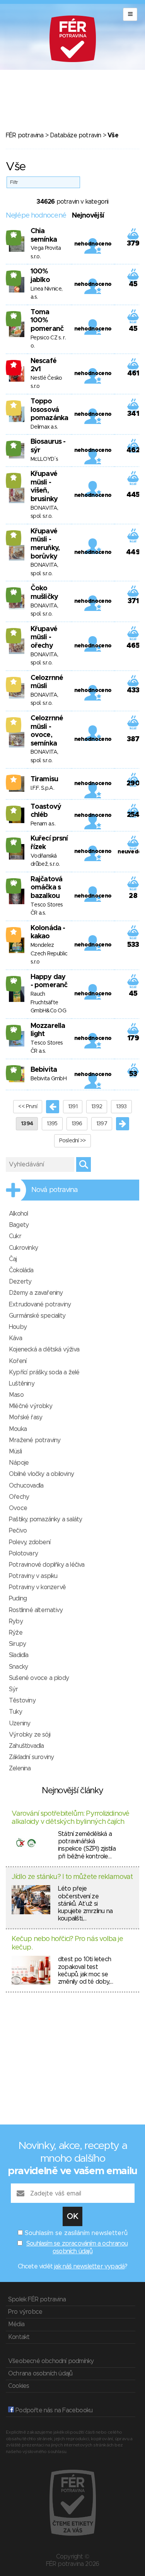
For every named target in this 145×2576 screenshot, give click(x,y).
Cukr (15, 1236)
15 (14, 445)
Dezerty (20, 1282)
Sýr (14, 1689)
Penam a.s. (43, 824)
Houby (18, 1327)
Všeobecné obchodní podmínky (51, 2361)
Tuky (15, 1712)
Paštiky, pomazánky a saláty (45, 1519)
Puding (18, 1599)
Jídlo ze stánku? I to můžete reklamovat (72, 1877)
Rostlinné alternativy (36, 1610)
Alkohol (18, 1214)
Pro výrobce (25, 2312)
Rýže (16, 1633)
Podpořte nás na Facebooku (53, 2410)
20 (14, 883)
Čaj (13, 1259)
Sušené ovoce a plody (39, 1678)
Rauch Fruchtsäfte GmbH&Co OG (48, 1003)
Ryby (16, 1621)
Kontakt (19, 2337)
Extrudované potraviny (40, 1304)
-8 (14, 365)
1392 (97, 1107)
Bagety (19, 1225)
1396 (77, 1124)
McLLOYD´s (44, 459)
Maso (16, 1395)
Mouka (18, 1429)
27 (14, 842)
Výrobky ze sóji (30, 1735)
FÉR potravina (25, 135)
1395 (52, 1124)
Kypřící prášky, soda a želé (44, 1372)
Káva (15, 1338)
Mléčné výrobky (31, 1406)
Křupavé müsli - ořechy (44, 638)
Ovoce (18, 1508)
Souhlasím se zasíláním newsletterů (76, 2233)
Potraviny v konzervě (37, 1587)
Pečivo (18, 1531)
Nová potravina (55, 1190)
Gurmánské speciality (37, 1316)
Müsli (15, 1451)
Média (16, 2324)
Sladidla (19, 1655)
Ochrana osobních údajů (40, 2374)
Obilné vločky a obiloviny (41, 1474)
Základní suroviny (31, 1757)
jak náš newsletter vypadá (89, 2266)
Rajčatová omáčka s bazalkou (46, 888)
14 (14, 477)
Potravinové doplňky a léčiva (47, 1565)
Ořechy (19, 1497)
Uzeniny (20, 1723)
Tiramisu (44, 779)
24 (14, 592)
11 (14, 810)
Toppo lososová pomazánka (49, 410)
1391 (73, 1107)
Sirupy (17, 1644)
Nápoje (19, 1463)
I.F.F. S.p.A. (42, 788)
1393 (121, 1107)
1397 (102, 1124)
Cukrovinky (23, 1248)
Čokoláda (21, 1270)
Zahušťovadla (26, 1746)
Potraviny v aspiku (33, 1576)
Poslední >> (72, 1141)
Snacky (18, 1667)
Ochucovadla (26, 1486)
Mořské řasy (26, 1417)
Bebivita (44, 1070)
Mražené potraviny (35, 1440)
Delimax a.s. (44, 427)
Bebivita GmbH (49, 1079)
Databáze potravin (75, 135)
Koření (18, 1361)
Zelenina (20, 1768)
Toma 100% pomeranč (47, 321)
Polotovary (23, 1554)
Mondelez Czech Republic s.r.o (49, 954)
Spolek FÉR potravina (37, 2299)
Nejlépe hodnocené (36, 216)
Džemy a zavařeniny (36, 1293)
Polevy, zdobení (30, 1542)
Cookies (19, 2386)
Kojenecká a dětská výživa (44, 1349)
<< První (27, 1107)
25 (14, 235)
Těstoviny (22, 1701)
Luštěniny (22, 1384)
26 (14, 275)
